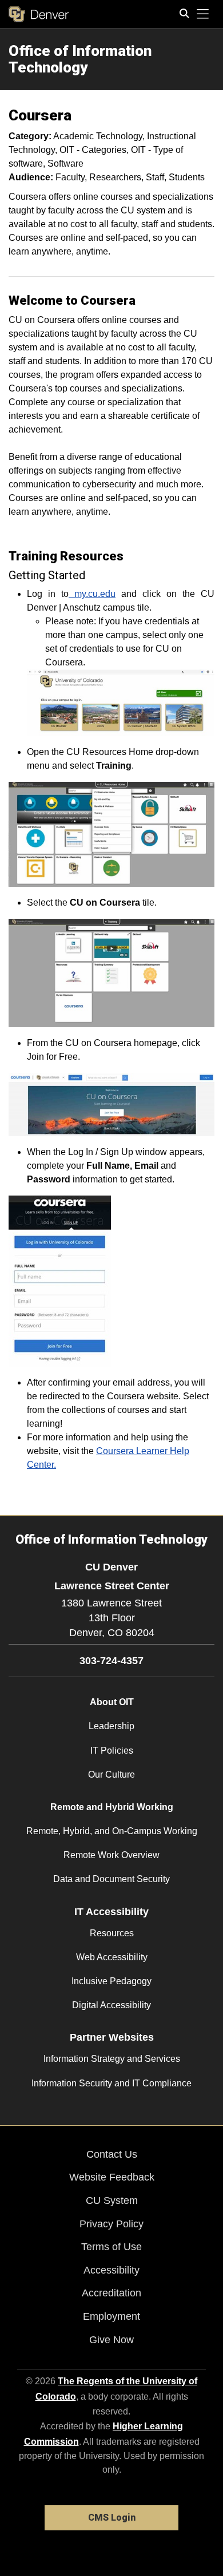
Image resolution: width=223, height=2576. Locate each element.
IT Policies (112, 1751)
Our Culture (111, 1774)
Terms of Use (111, 2247)
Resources (112, 1933)
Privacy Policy (111, 2224)
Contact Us (112, 2154)
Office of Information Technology (80, 59)
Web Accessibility (112, 1957)
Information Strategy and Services (112, 2059)
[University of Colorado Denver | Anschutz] (39, 14)
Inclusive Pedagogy (111, 1981)
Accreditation (111, 2293)
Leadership (111, 1726)
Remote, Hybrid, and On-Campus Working (112, 1831)
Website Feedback (112, 2177)
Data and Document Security (111, 1879)
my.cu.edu (92, 594)
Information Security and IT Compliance (111, 2083)
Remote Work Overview (111, 1855)
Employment (111, 2316)
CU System (112, 2200)
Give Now (111, 2340)
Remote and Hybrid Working (112, 1807)
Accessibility (111, 2270)
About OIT (112, 1702)
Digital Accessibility (111, 2005)
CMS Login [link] (112, 2518)
